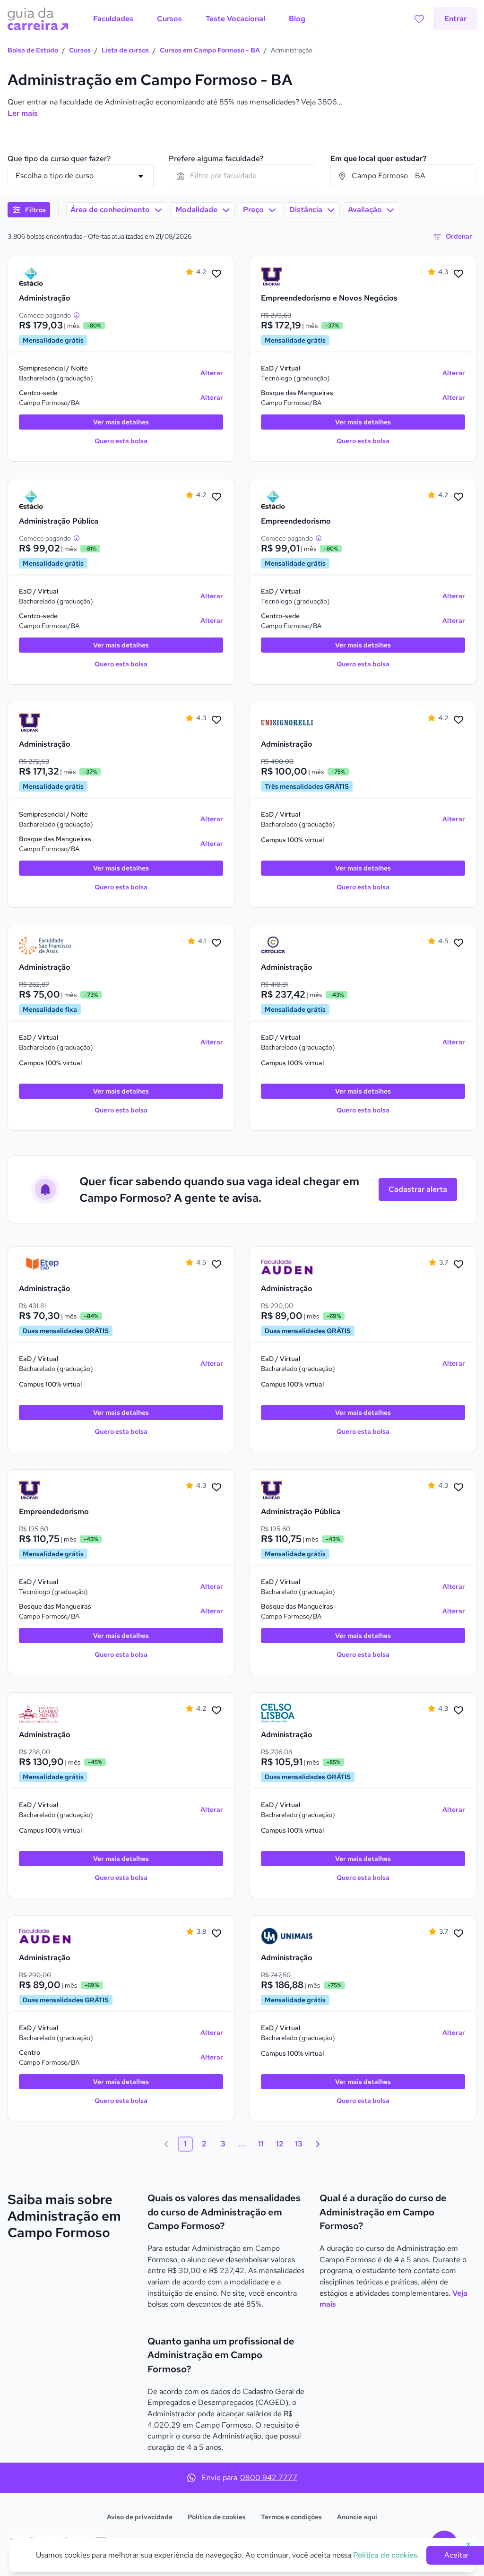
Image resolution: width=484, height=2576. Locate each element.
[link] (45, 276)
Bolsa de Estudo (33, 50)
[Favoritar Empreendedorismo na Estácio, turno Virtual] (458, 497)
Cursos (80, 50)
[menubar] (199, 19)
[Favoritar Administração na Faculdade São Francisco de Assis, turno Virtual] (216, 943)
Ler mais (23, 113)
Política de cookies (217, 2517)
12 (280, 2144)
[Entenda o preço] (77, 315)
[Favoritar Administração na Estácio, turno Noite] (216, 274)
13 (299, 2144)
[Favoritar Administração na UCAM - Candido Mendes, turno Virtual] (216, 1711)
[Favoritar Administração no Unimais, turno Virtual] (458, 1934)
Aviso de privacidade (140, 2517)
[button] (29, 210)
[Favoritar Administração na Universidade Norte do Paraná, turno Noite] (216, 720)
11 (261, 2144)
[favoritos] (419, 19)
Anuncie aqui (357, 2517)
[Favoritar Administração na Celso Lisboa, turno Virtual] (458, 1711)
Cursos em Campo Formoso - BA (210, 50)
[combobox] (242, 176)
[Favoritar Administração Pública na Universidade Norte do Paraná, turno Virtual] (458, 1488)
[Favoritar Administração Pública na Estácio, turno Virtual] (216, 497)
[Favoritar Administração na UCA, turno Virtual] (458, 943)
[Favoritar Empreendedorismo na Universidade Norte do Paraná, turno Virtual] (216, 1488)
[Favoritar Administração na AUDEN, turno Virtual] (458, 1265)
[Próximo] (318, 2144)
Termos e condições (291, 2517)
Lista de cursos (125, 50)
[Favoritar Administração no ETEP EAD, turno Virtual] (216, 1265)
